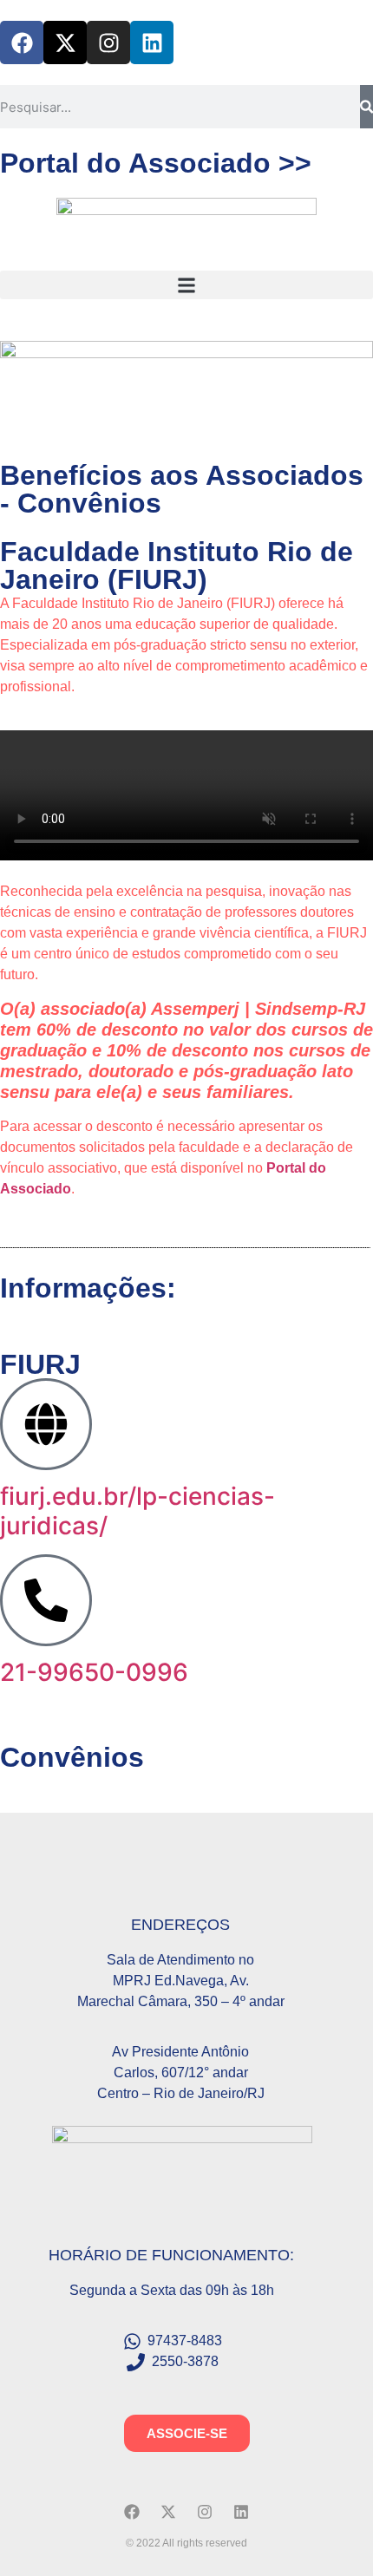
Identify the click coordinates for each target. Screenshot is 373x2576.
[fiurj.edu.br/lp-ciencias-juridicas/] (46, 1424)
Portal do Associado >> (156, 163)
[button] (186, 285)
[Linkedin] (152, 42)
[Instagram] (108, 42)
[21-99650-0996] (46, 1600)
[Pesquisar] (366, 107)
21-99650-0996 (94, 1672)
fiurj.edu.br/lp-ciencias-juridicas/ (137, 1511)
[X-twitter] (65, 42)
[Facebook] (22, 42)
